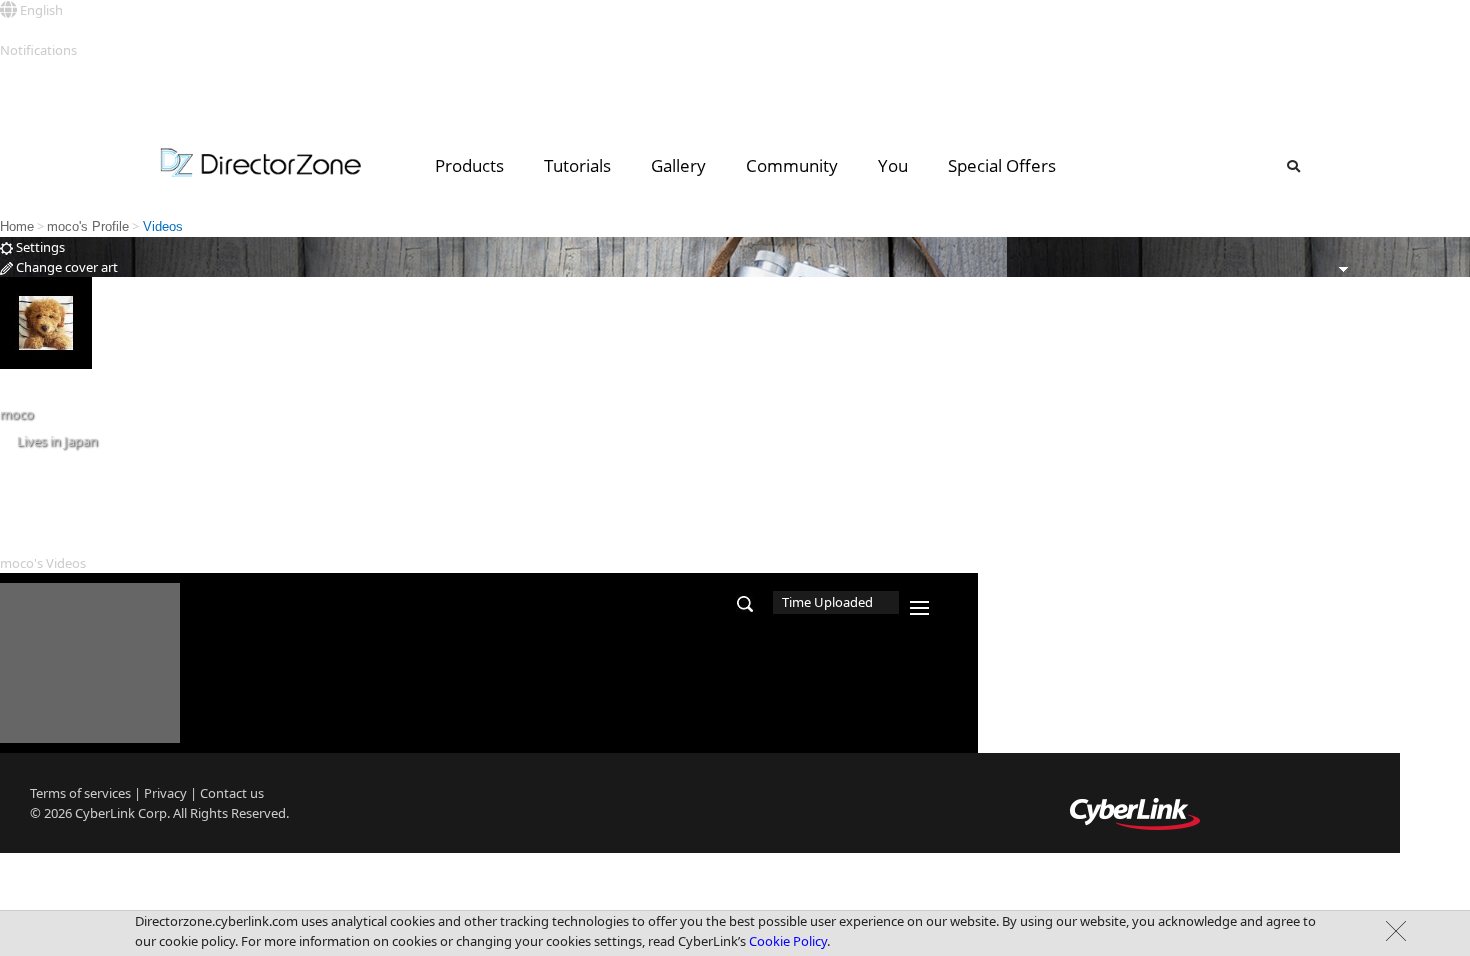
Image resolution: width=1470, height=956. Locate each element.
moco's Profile (88, 226)
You (893, 165)
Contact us (232, 793)
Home (17, 226)
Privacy (165, 793)
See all (18, 70)
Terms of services (80, 793)
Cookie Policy (788, 941)
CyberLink (105, 813)
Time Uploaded (827, 602)
